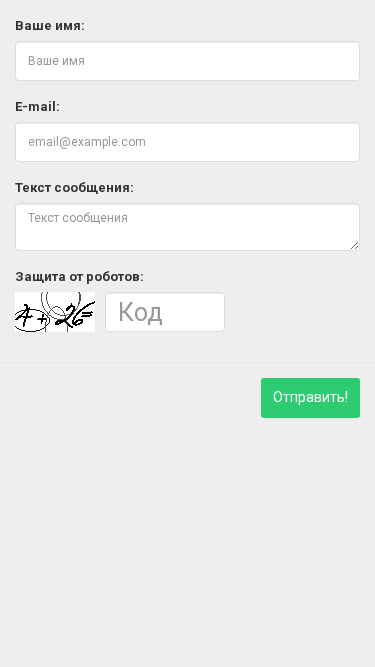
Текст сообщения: (74, 187)
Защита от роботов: (79, 276)
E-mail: (37, 106)
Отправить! (310, 397)
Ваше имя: (50, 25)
